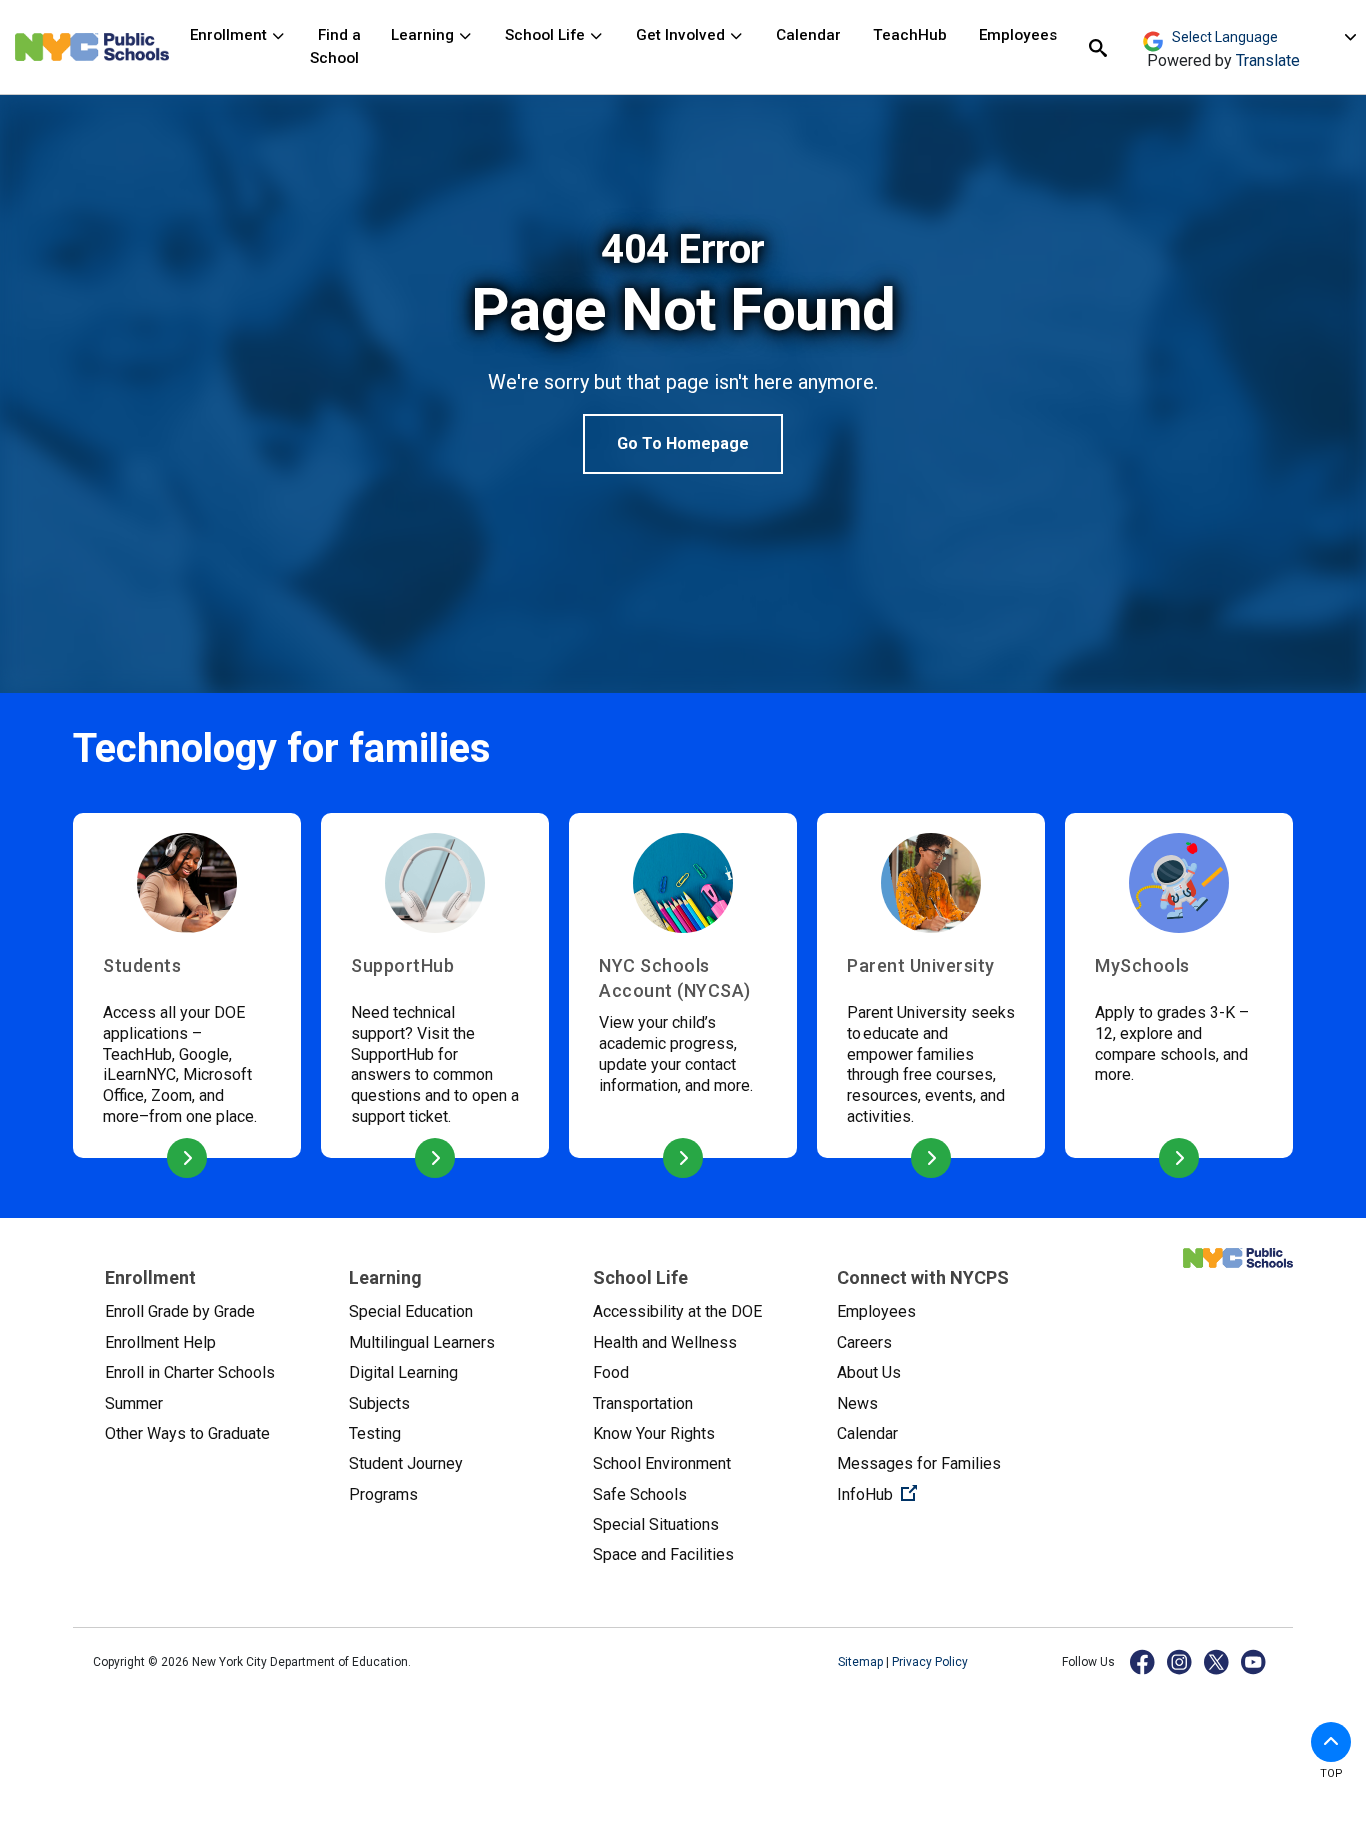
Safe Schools (640, 1494)
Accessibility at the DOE (677, 1311)
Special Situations (656, 1524)
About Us (869, 1372)
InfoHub (943, 1494)
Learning (424, 35)
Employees (1018, 35)
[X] (1217, 1661)
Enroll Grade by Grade (180, 1311)
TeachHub (910, 35)
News (857, 1403)
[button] (1331, 1742)
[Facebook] (1143, 1661)
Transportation (643, 1403)
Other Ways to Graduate (187, 1433)
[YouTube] (1254, 1661)
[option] (683, 350)
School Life (547, 35)
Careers (864, 1342)
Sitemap (862, 1662)
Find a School (335, 46)
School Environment (662, 1463)
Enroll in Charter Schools (190, 1372)
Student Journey (406, 1463)
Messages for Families (919, 1463)
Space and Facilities (663, 1554)
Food (611, 1372)
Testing (375, 1433)
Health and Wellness (665, 1342)
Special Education (411, 1311)
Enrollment (230, 35)
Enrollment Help (160, 1342)
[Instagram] (1180, 1661)
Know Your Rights (654, 1433)
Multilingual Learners (422, 1342)
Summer (134, 1403)
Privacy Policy (930, 1662)
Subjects (379, 1403)
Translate (1268, 60)
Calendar (808, 35)
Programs (383, 1494)
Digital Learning (403, 1372)
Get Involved (682, 35)
